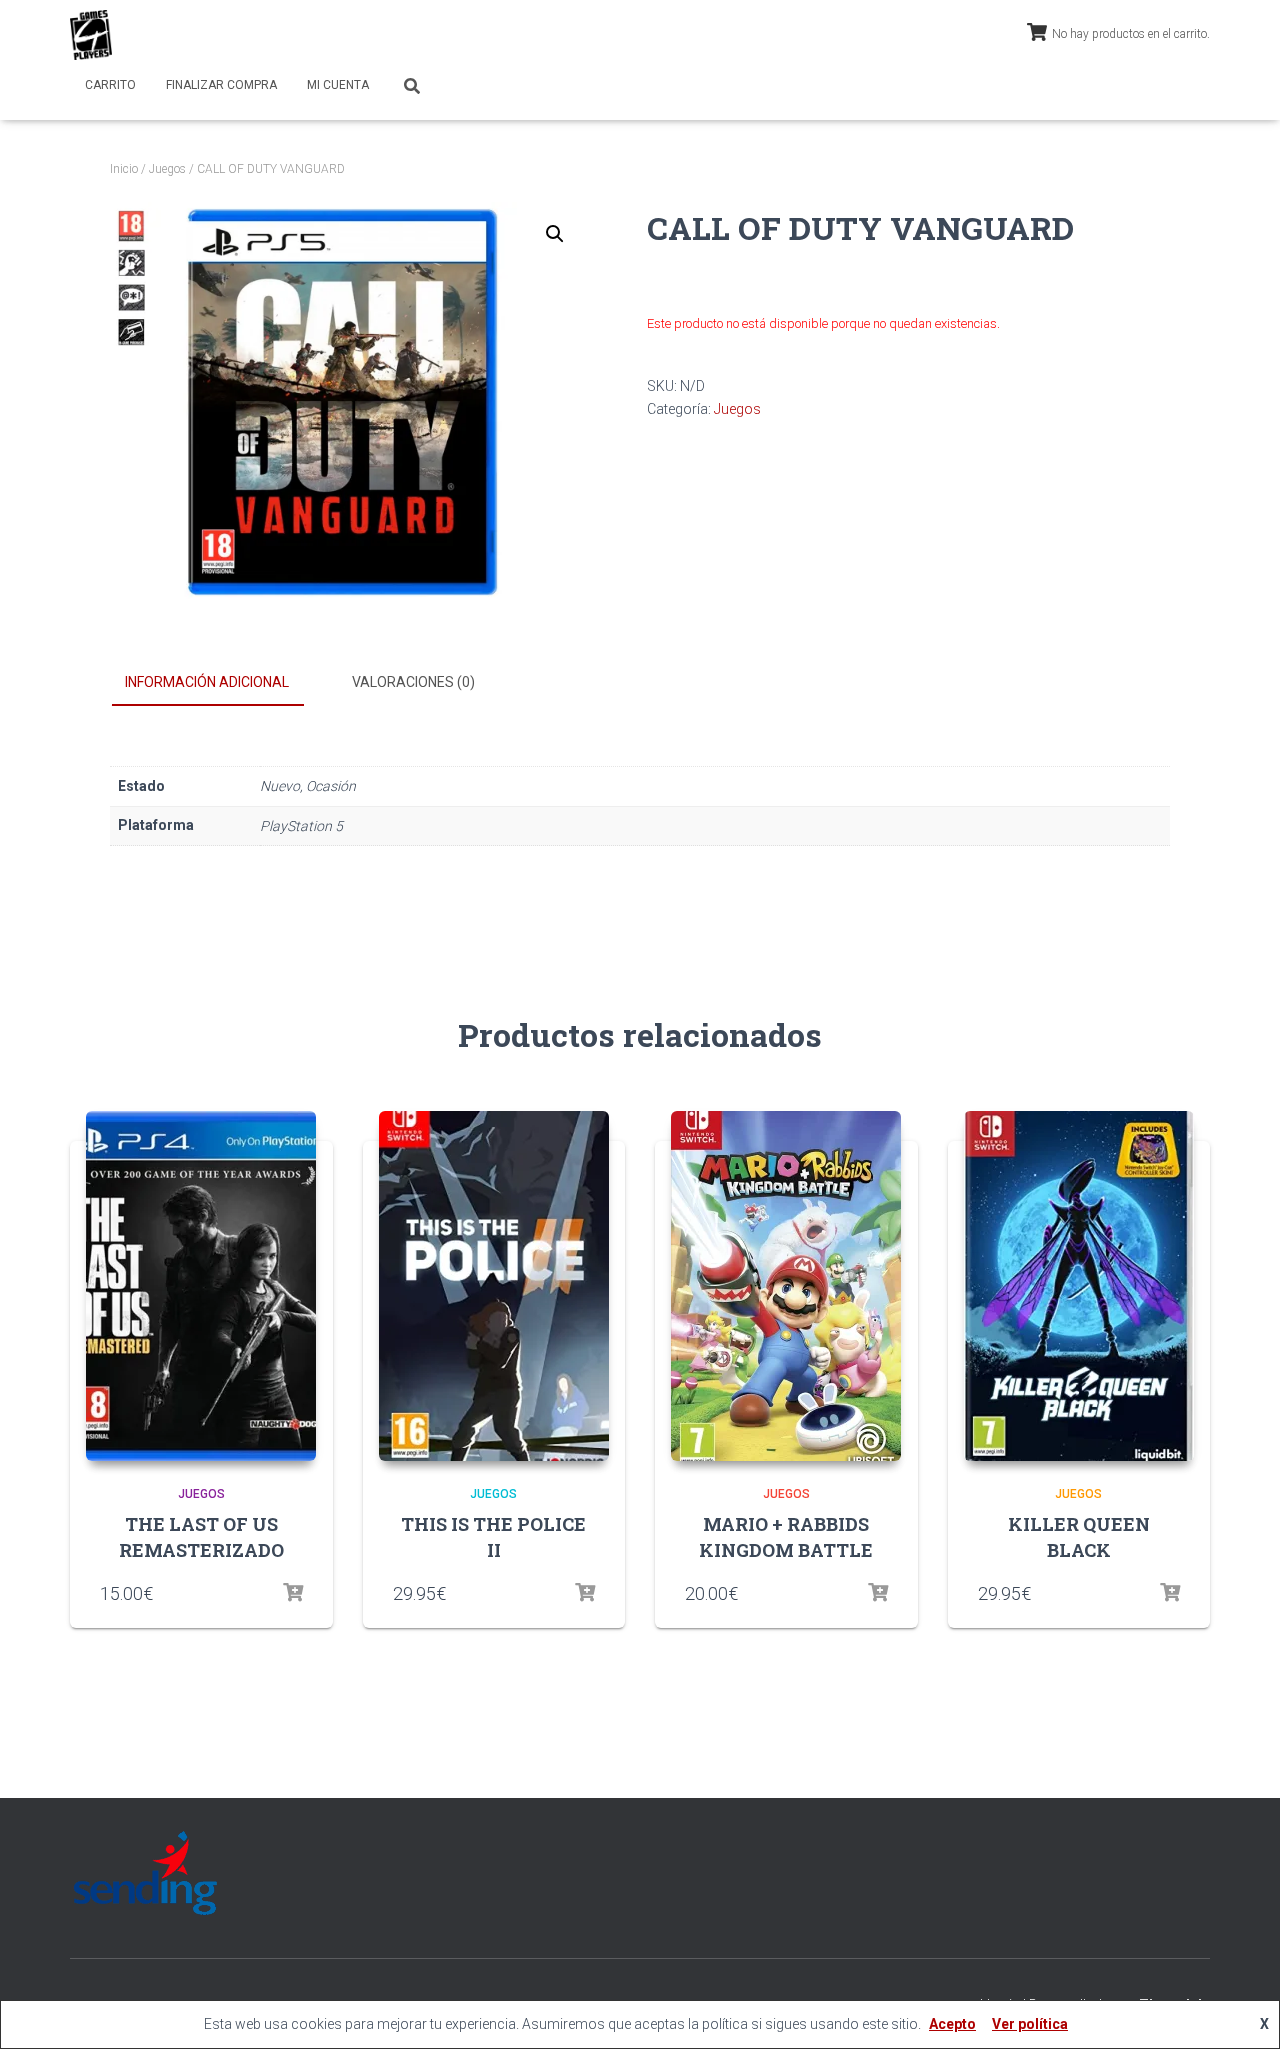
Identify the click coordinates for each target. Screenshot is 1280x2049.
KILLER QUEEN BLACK (1079, 1536)
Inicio (124, 169)
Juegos (167, 169)
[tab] (222, 683)
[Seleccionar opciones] (293, 1593)
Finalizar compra (221, 85)
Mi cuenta (338, 85)
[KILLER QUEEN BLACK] (1079, 1286)
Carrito (110, 85)
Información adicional (207, 682)
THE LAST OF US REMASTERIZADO (201, 1536)
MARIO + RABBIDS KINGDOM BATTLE (786, 1536)
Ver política (1030, 2024)
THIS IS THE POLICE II (493, 1536)
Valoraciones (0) (413, 682)
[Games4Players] (91, 35)
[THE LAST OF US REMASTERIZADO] (201, 1286)
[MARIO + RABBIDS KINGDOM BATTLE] (786, 1286)
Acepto (952, 2024)
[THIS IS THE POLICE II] (494, 1286)
